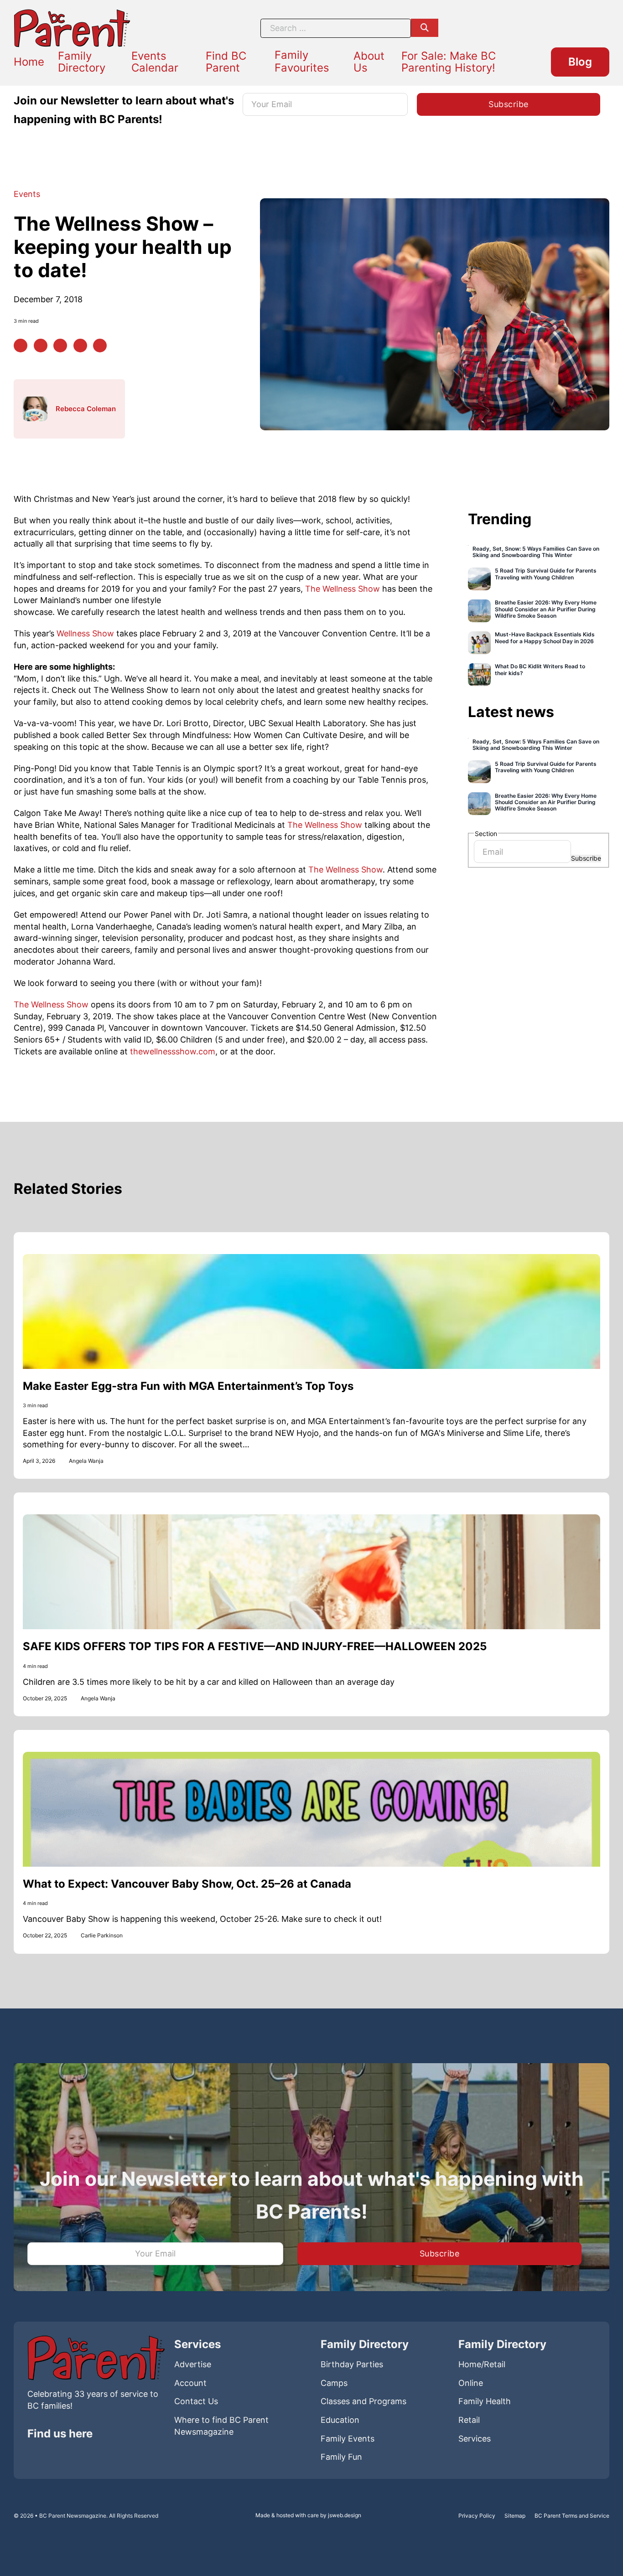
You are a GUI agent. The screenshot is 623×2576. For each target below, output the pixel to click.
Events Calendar (155, 62)
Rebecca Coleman (86, 409)
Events (27, 194)
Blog (580, 62)
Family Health (485, 2401)
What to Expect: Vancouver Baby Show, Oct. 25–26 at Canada (187, 1884)
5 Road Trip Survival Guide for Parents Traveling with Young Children (546, 574)
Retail (469, 2420)
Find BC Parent (226, 62)
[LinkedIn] (60, 346)
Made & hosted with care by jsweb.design (308, 2515)
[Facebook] (21, 346)
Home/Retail (482, 2364)
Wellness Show (85, 633)
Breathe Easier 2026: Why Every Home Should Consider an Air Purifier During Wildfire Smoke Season (546, 609)
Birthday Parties (352, 2364)
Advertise (193, 2364)
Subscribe (586, 858)
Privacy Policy (477, 2516)
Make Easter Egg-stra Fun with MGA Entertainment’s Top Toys (188, 1386)
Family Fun (341, 2457)
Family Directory (82, 62)
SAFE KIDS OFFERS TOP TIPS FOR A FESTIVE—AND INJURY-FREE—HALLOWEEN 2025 (255, 1646)
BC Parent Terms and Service (572, 2516)
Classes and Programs (363, 2401)
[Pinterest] (41, 346)
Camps (334, 2383)
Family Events (348, 2439)
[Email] (100, 346)
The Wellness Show (343, 589)
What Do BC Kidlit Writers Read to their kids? (540, 670)
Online (471, 2383)
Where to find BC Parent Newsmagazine (221, 2426)
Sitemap (515, 2516)
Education (340, 2420)
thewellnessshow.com (173, 1051)
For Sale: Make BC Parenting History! (449, 62)
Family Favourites (302, 61)
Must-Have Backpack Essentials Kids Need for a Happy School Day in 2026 (545, 638)
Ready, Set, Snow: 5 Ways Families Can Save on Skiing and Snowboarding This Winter (536, 552)
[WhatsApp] (80, 346)
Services (475, 2439)
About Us (369, 62)
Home (29, 62)
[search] (425, 28)
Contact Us (196, 2401)
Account (190, 2383)
